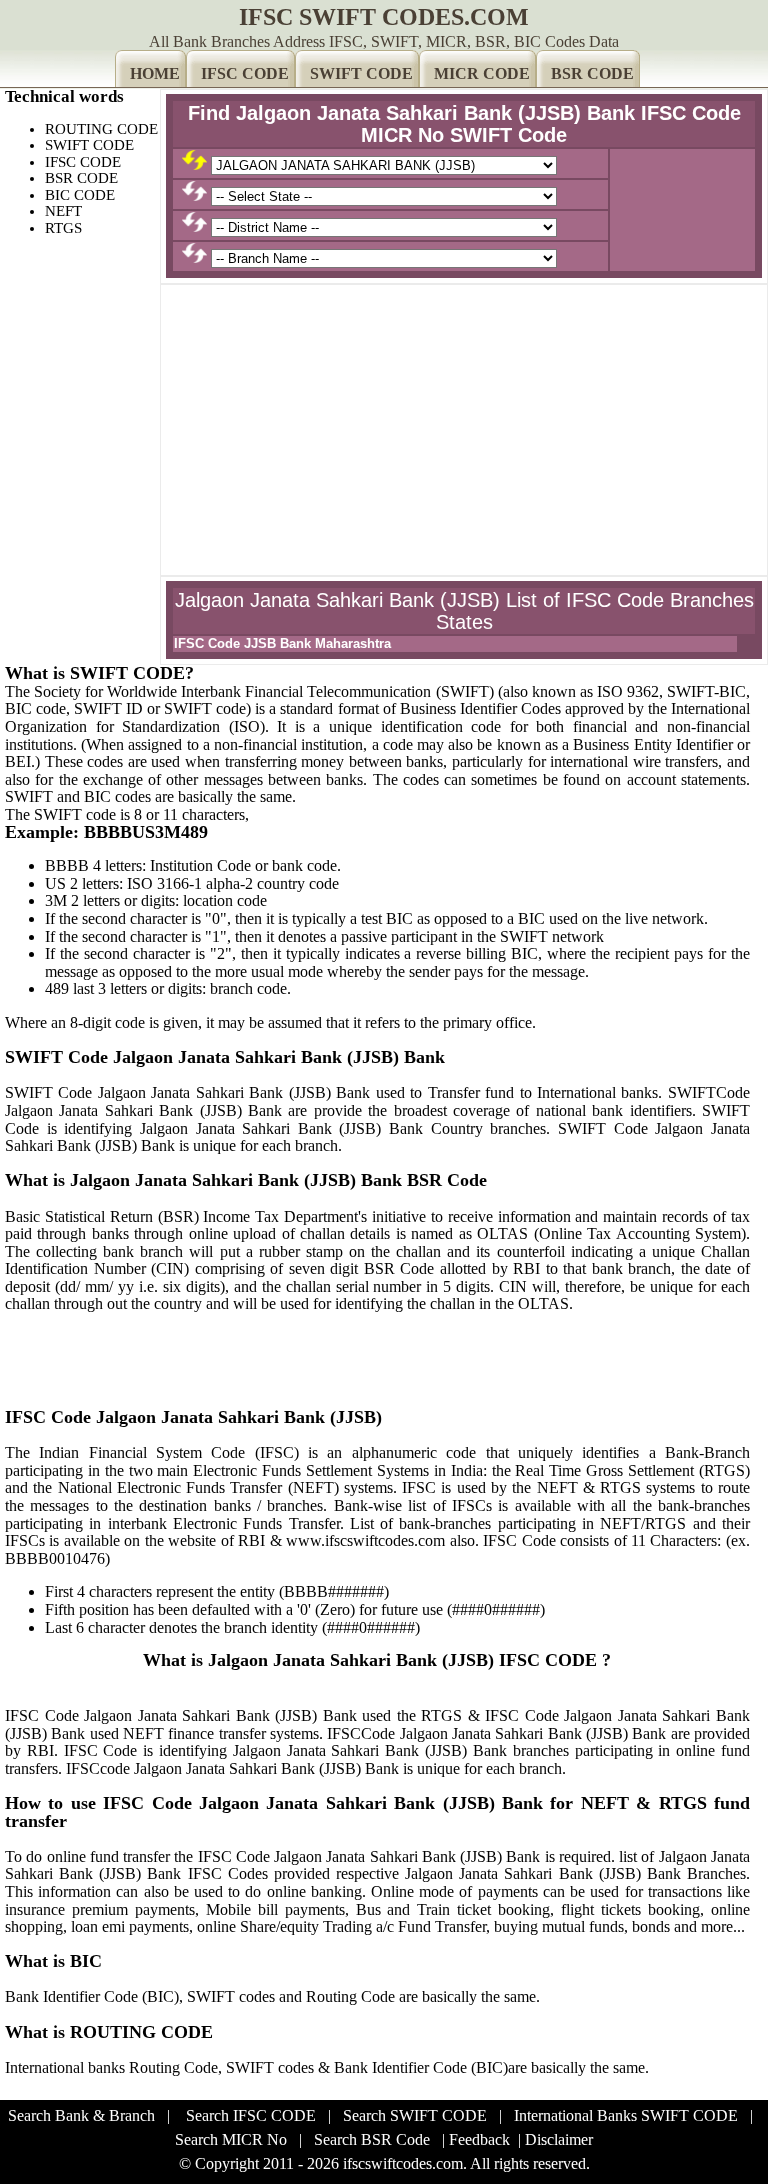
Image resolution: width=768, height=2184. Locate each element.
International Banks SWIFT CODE (626, 2115)
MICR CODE (482, 73)
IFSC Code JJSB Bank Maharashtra (282, 643)
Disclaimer (559, 2139)
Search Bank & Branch (81, 2115)
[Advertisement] (464, 430)
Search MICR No (231, 2139)
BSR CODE (592, 73)
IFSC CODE (245, 73)
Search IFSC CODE (251, 2115)
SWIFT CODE (361, 73)
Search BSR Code (372, 2139)
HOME (155, 73)
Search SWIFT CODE (415, 2115)
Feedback (479, 2139)
